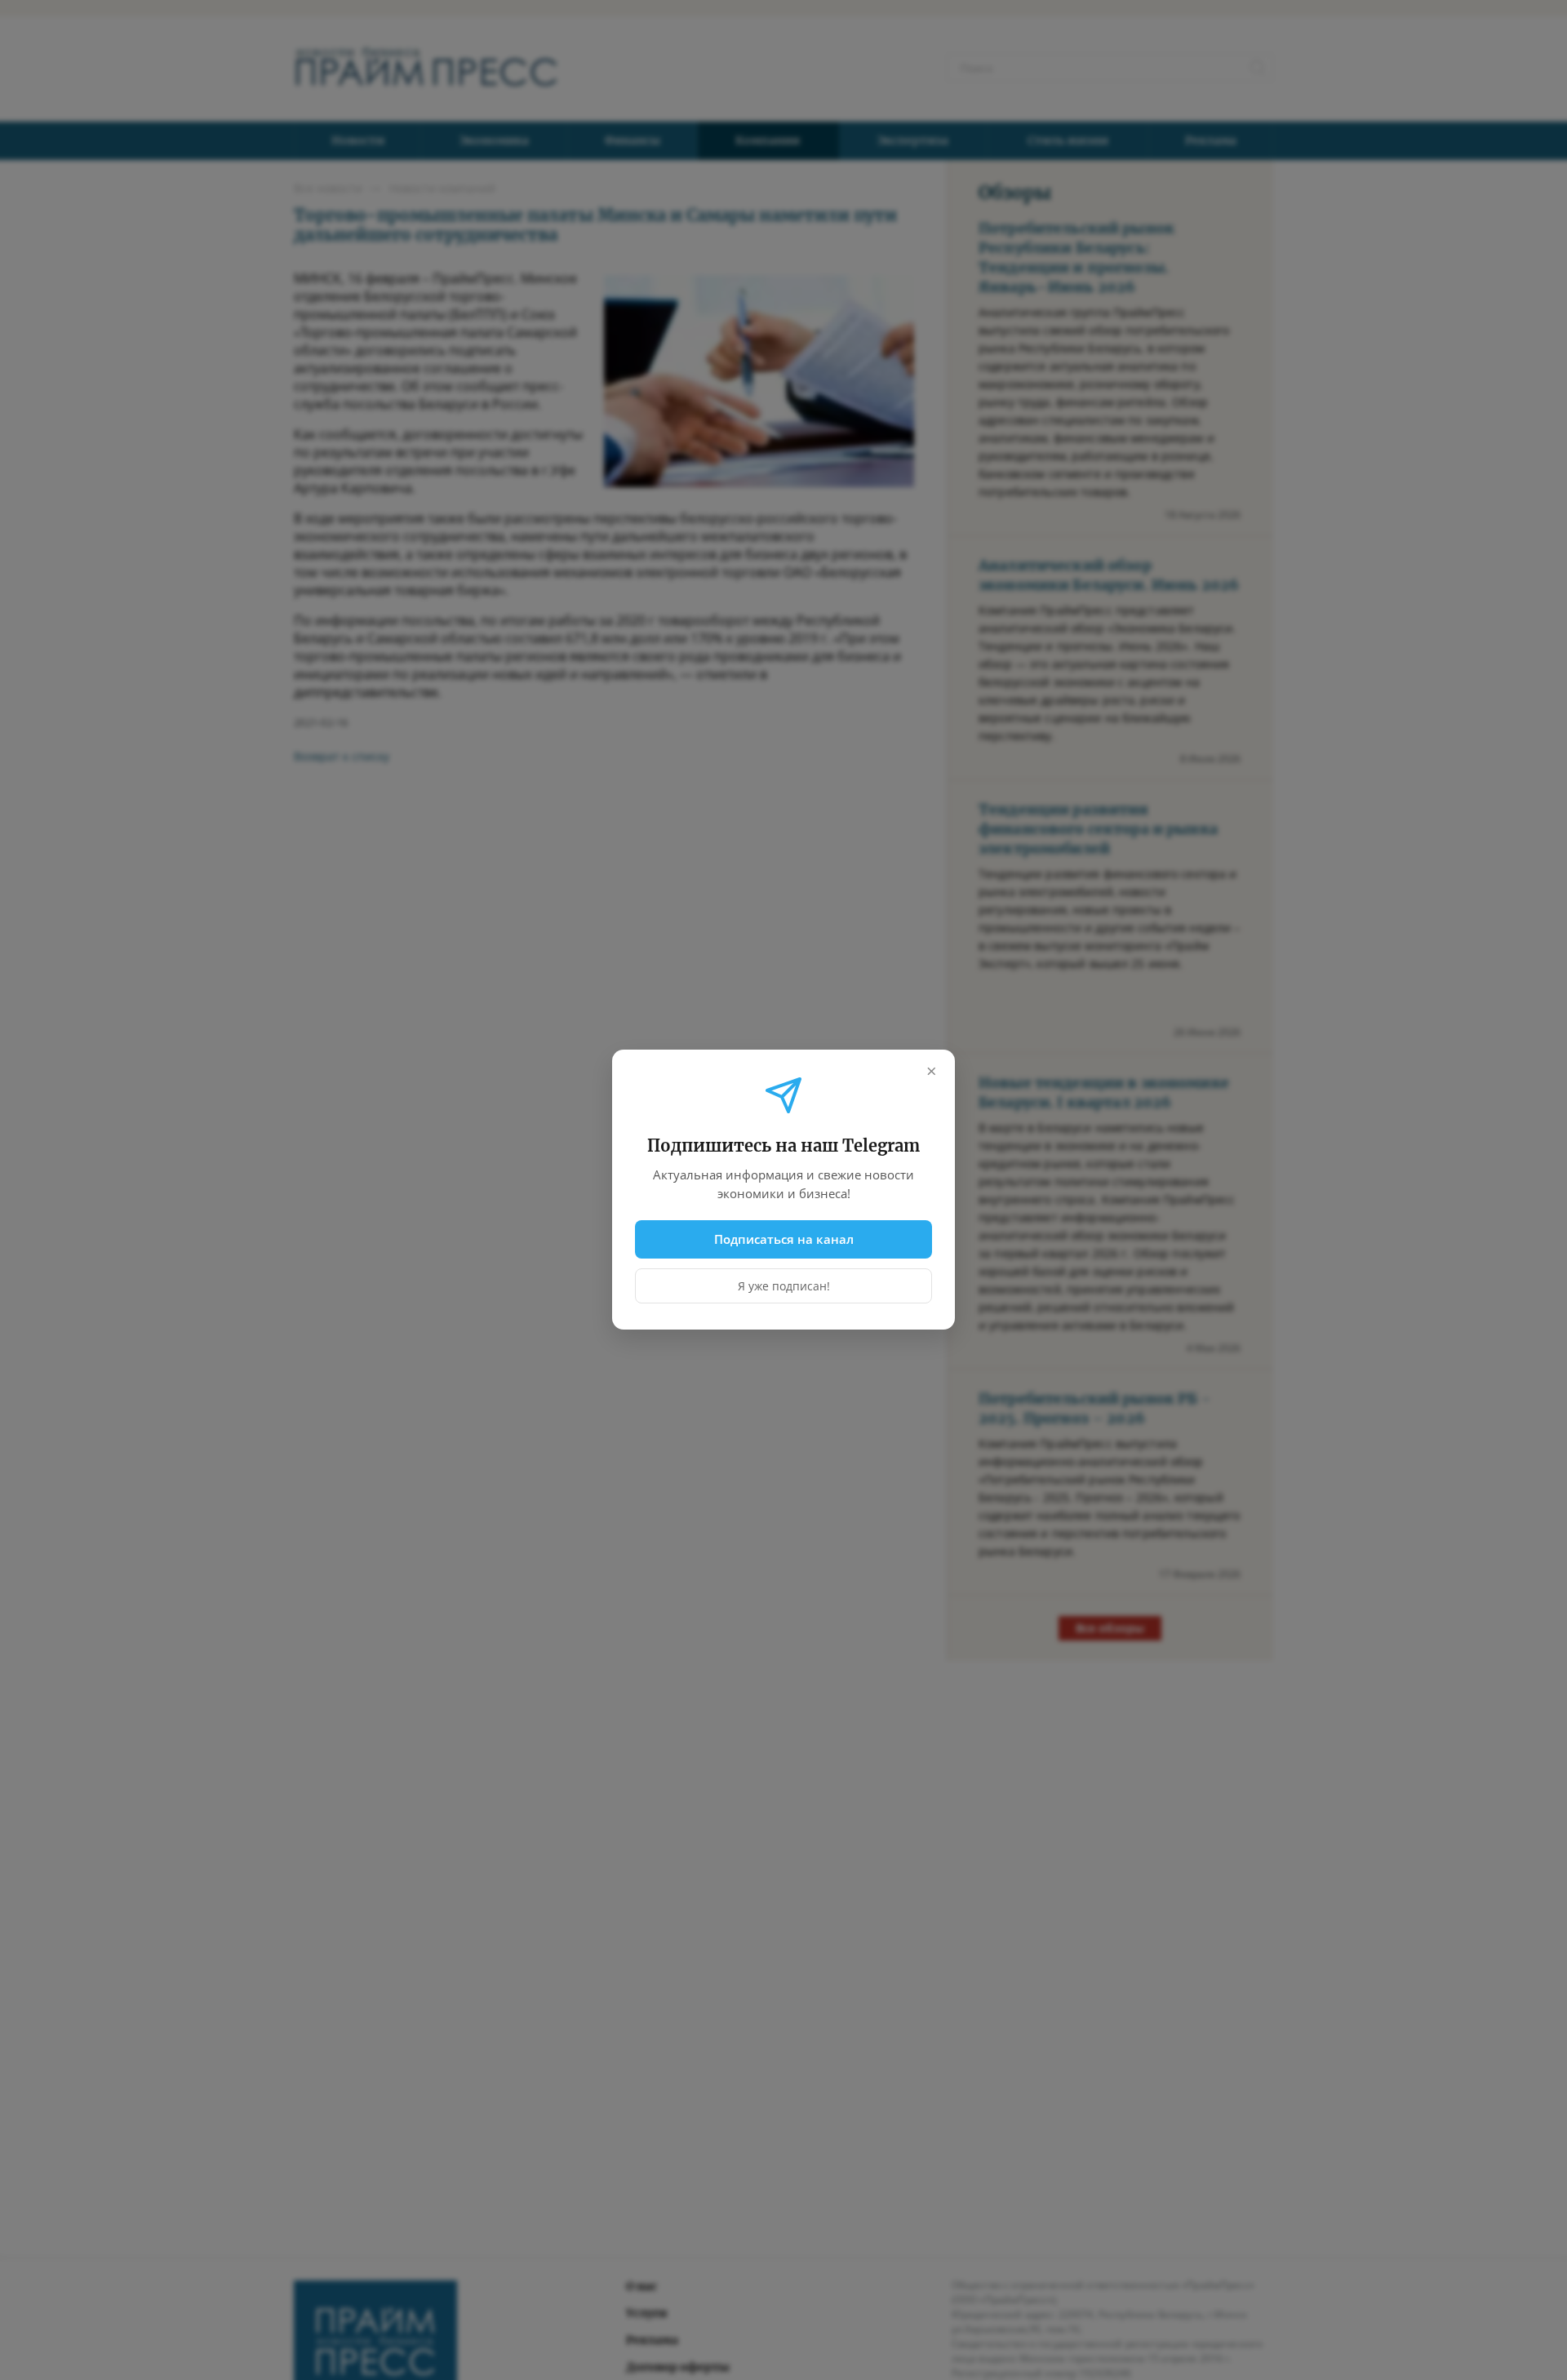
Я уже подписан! (784, 1287)
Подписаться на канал (784, 1239)
